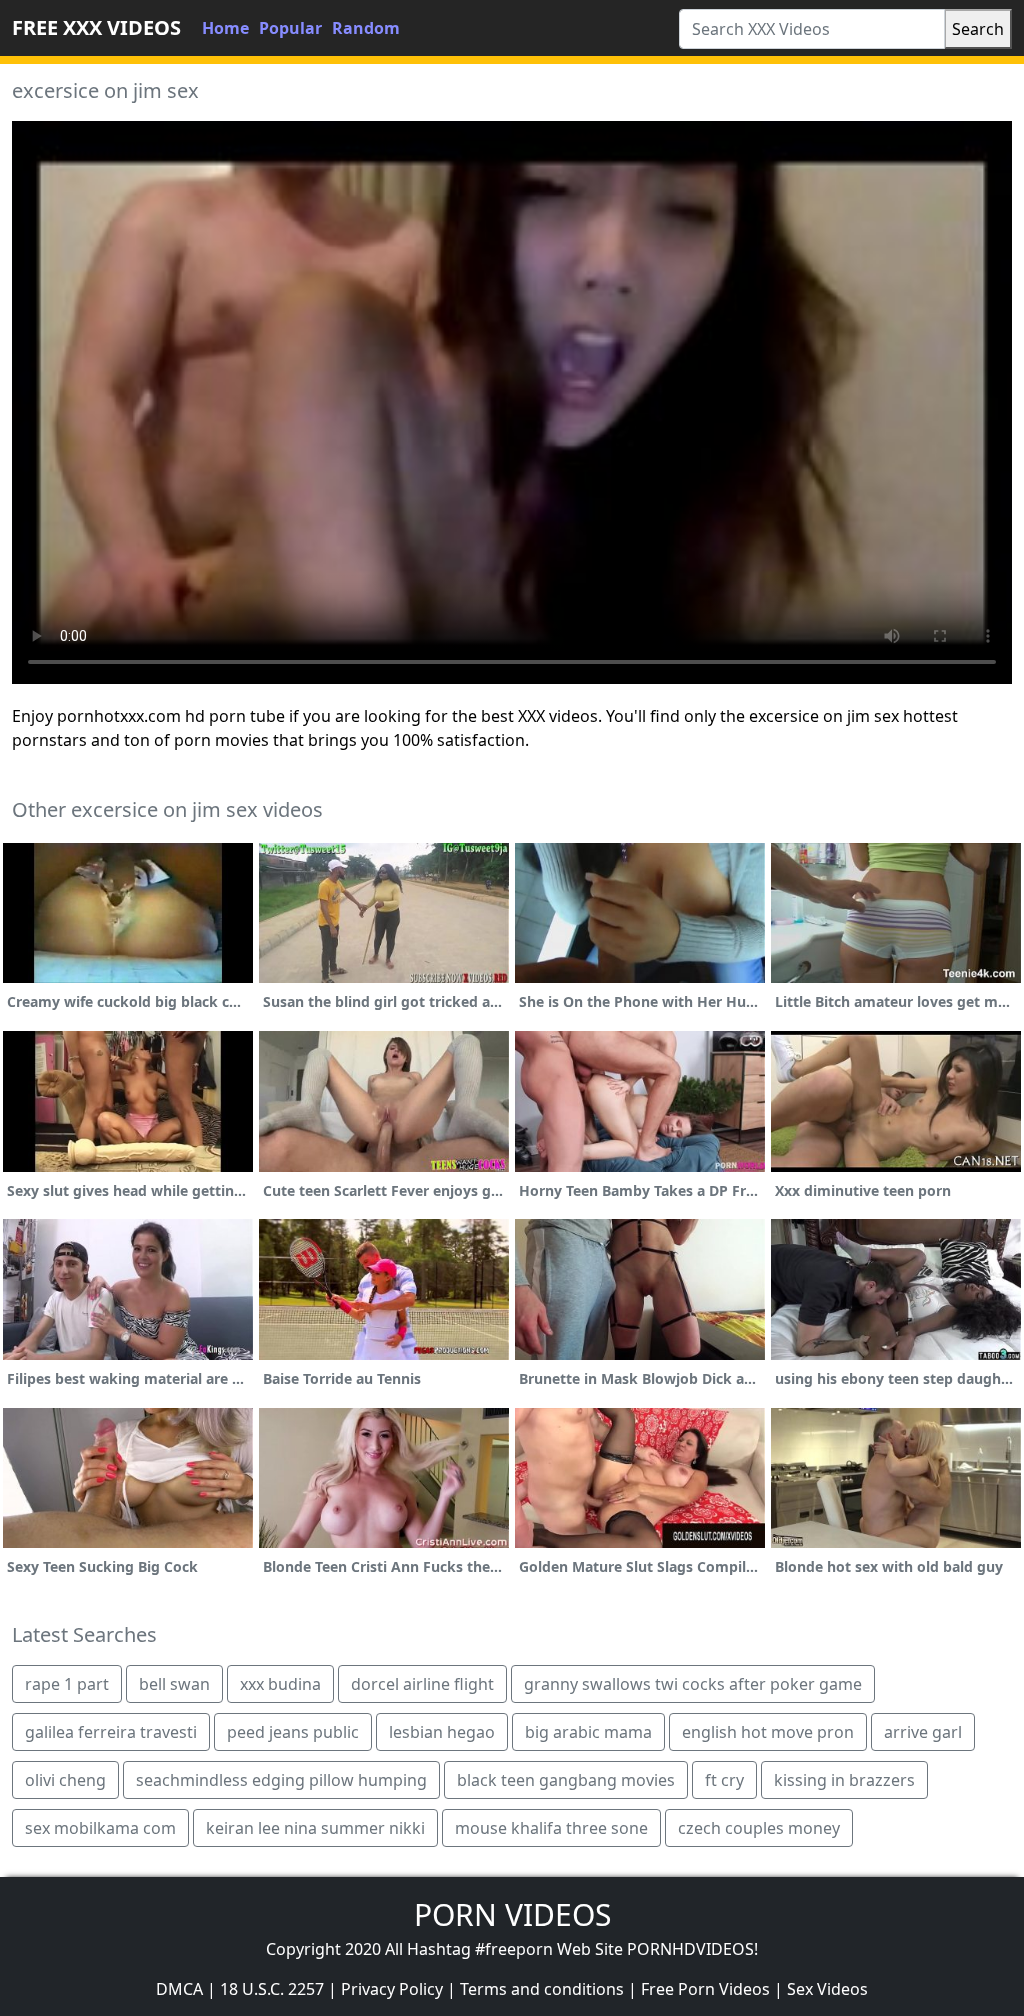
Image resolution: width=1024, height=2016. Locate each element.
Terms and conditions (542, 1989)
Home (225, 28)
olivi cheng (65, 1780)
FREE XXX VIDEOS (96, 27)
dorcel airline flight (422, 1684)
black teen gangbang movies (566, 1780)
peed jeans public (293, 1732)
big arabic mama (588, 1732)
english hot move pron (768, 1732)
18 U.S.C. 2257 (272, 1989)
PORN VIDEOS (512, 1914)
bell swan (174, 1684)
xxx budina (280, 1684)
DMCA (179, 1989)
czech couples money (759, 1828)
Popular (290, 28)
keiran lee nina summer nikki (315, 1828)
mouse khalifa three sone (551, 1828)
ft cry (724, 1780)
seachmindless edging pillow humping (281, 1780)
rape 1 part (67, 1684)
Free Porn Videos (705, 1989)
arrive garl (923, 1732)
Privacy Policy (392, 1989)
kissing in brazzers (844, 1780)
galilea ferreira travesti (111, 1732)
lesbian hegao (442, 1732)
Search (978, 29)
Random (366, 28)
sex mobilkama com (100, 1828)
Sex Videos (827, 1989)
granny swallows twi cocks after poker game (693, 1684)
